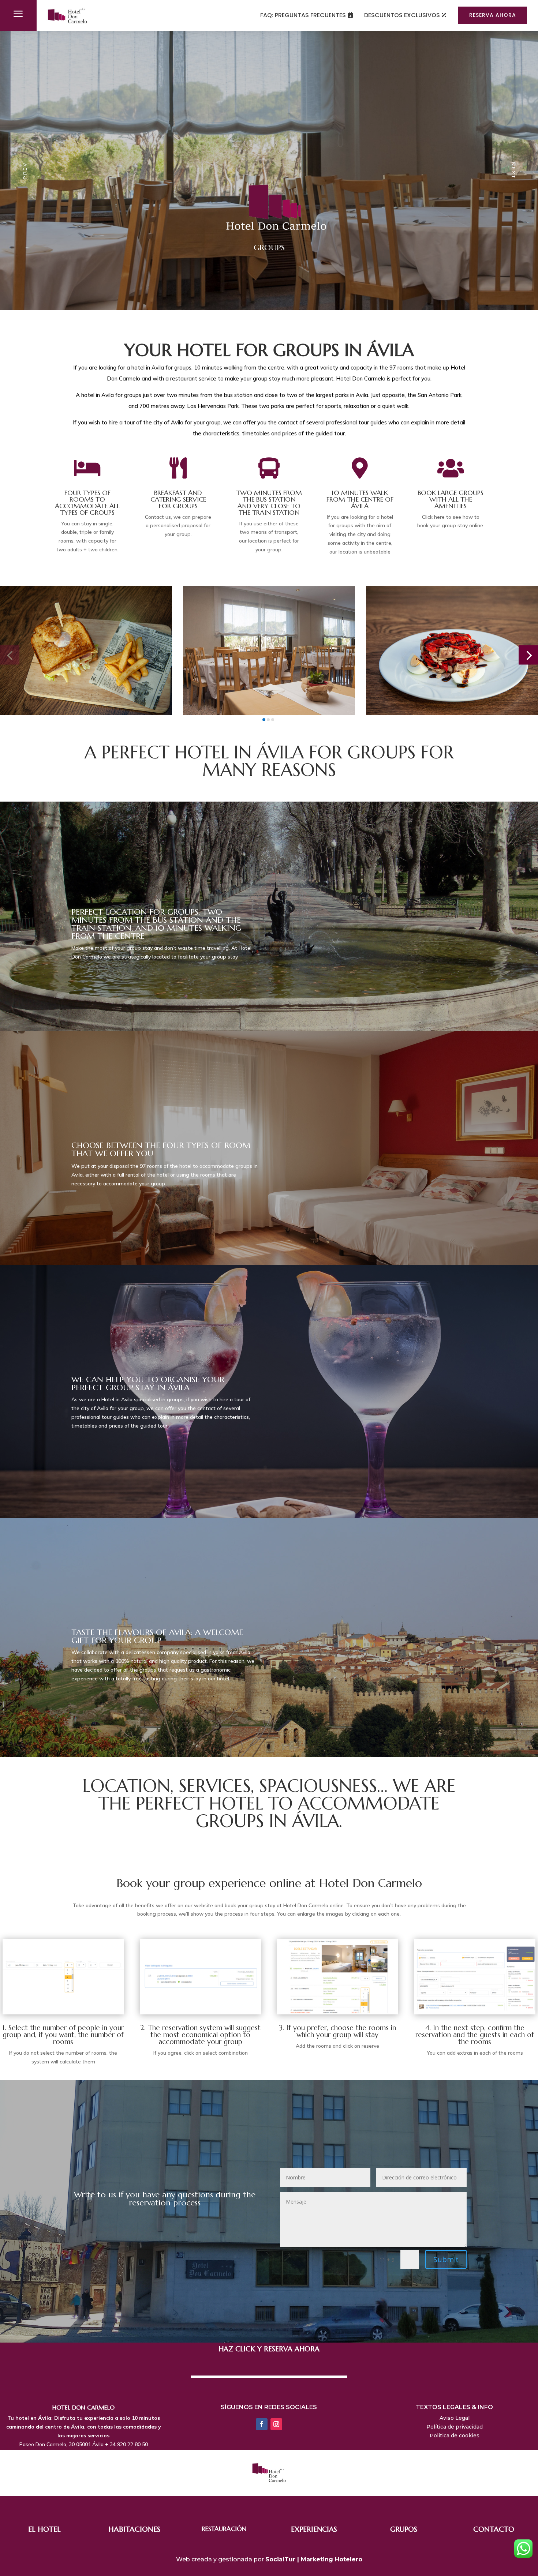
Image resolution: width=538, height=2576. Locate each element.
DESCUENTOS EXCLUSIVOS (402, 15)
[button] (10, 655)
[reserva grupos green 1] (63, 2012)
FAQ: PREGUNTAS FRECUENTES (303, 15)
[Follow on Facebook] (262, 2424)
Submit (446, 2259)
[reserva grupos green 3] (338, 2012)
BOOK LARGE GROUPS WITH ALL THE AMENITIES (451, 499)
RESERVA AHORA (493, 15)
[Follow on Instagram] (276, 2424)
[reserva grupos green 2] (200, 2012)
